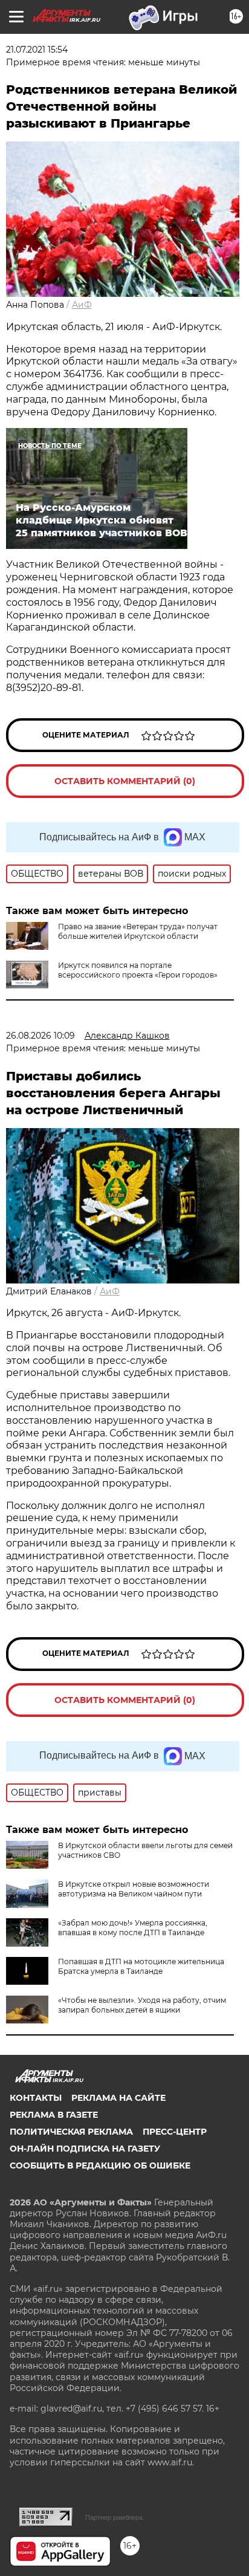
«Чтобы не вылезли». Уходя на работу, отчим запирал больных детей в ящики (142, 2005)
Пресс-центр (175, 2132)
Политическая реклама (71, 2132)
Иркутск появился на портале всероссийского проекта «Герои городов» (138, 970)
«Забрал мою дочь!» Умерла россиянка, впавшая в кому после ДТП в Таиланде (133, 1928)
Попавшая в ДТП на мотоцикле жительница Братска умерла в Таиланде (141, 1966)
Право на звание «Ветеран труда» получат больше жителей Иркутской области (138, 931)
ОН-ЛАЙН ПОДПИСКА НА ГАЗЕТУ (85, 2149)
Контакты (36, 2098)
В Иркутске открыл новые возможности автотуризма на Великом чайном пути (134, 1889)
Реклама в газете (54, 2115)
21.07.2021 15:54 (37, 50)
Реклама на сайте (118, 2098)
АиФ (82, 305)
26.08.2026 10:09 (40, 1036)
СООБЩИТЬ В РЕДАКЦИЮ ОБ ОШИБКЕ (100, 2166)
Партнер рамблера (114, 2517)
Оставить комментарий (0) (125, 781)
